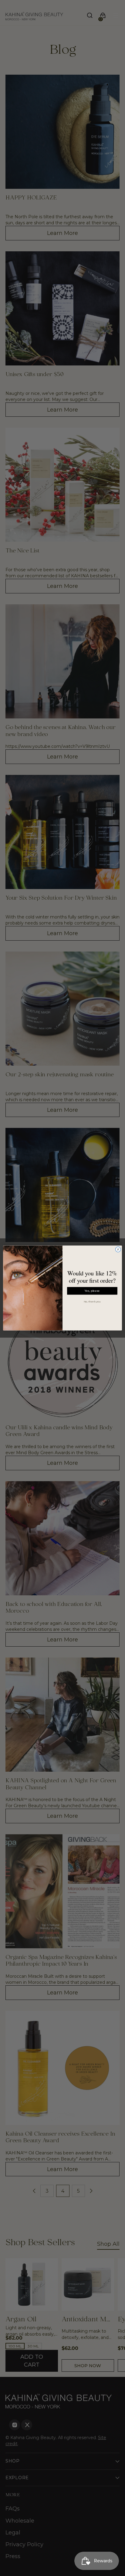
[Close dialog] (118, 1250)
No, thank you (92, 1302)
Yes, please (92, 1291)
